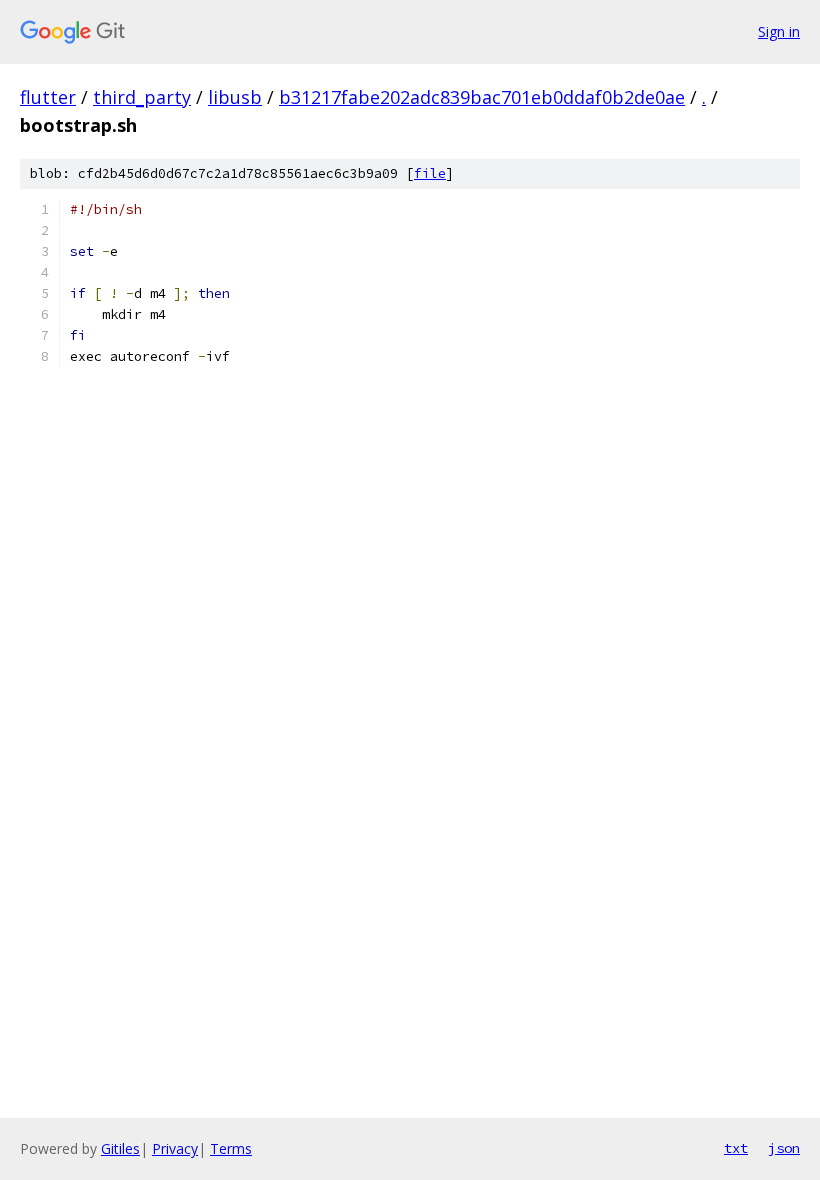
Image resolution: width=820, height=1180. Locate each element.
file (430, 173)
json (784, 1148)
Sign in (779, 31)
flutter (48, 97)
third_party (142, 97)
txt (736, 1148)
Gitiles (120, 1148)
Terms (231, 1148)
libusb (235, 97)
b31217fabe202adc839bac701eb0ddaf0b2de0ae (482, 97)
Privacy (175, 1148)
